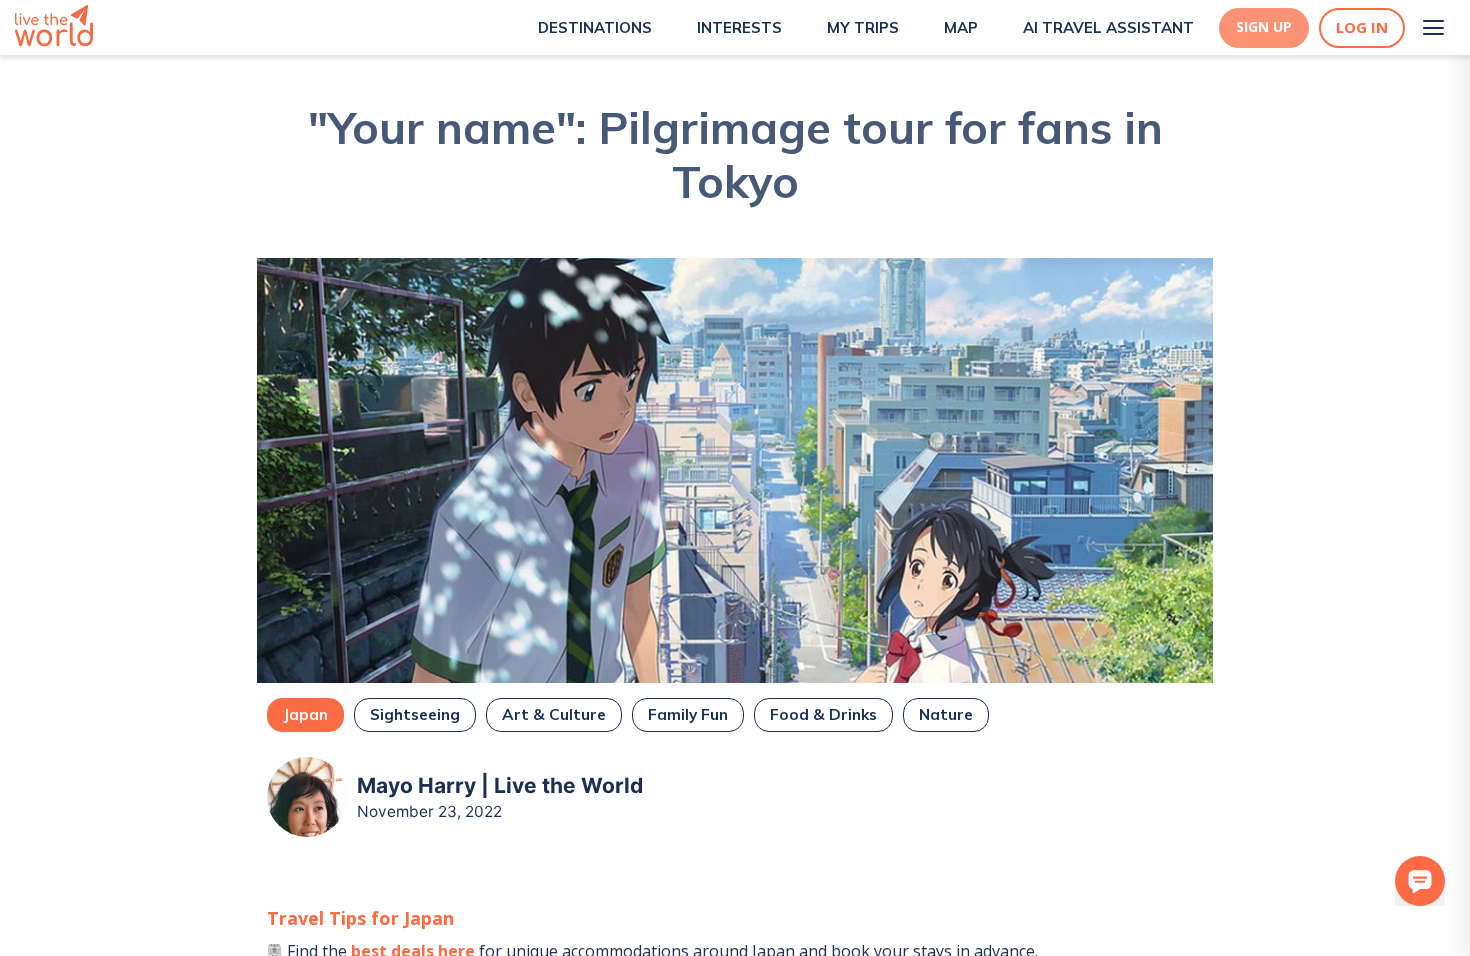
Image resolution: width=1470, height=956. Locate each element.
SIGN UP (1264, 27)
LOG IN (1362, 27)
